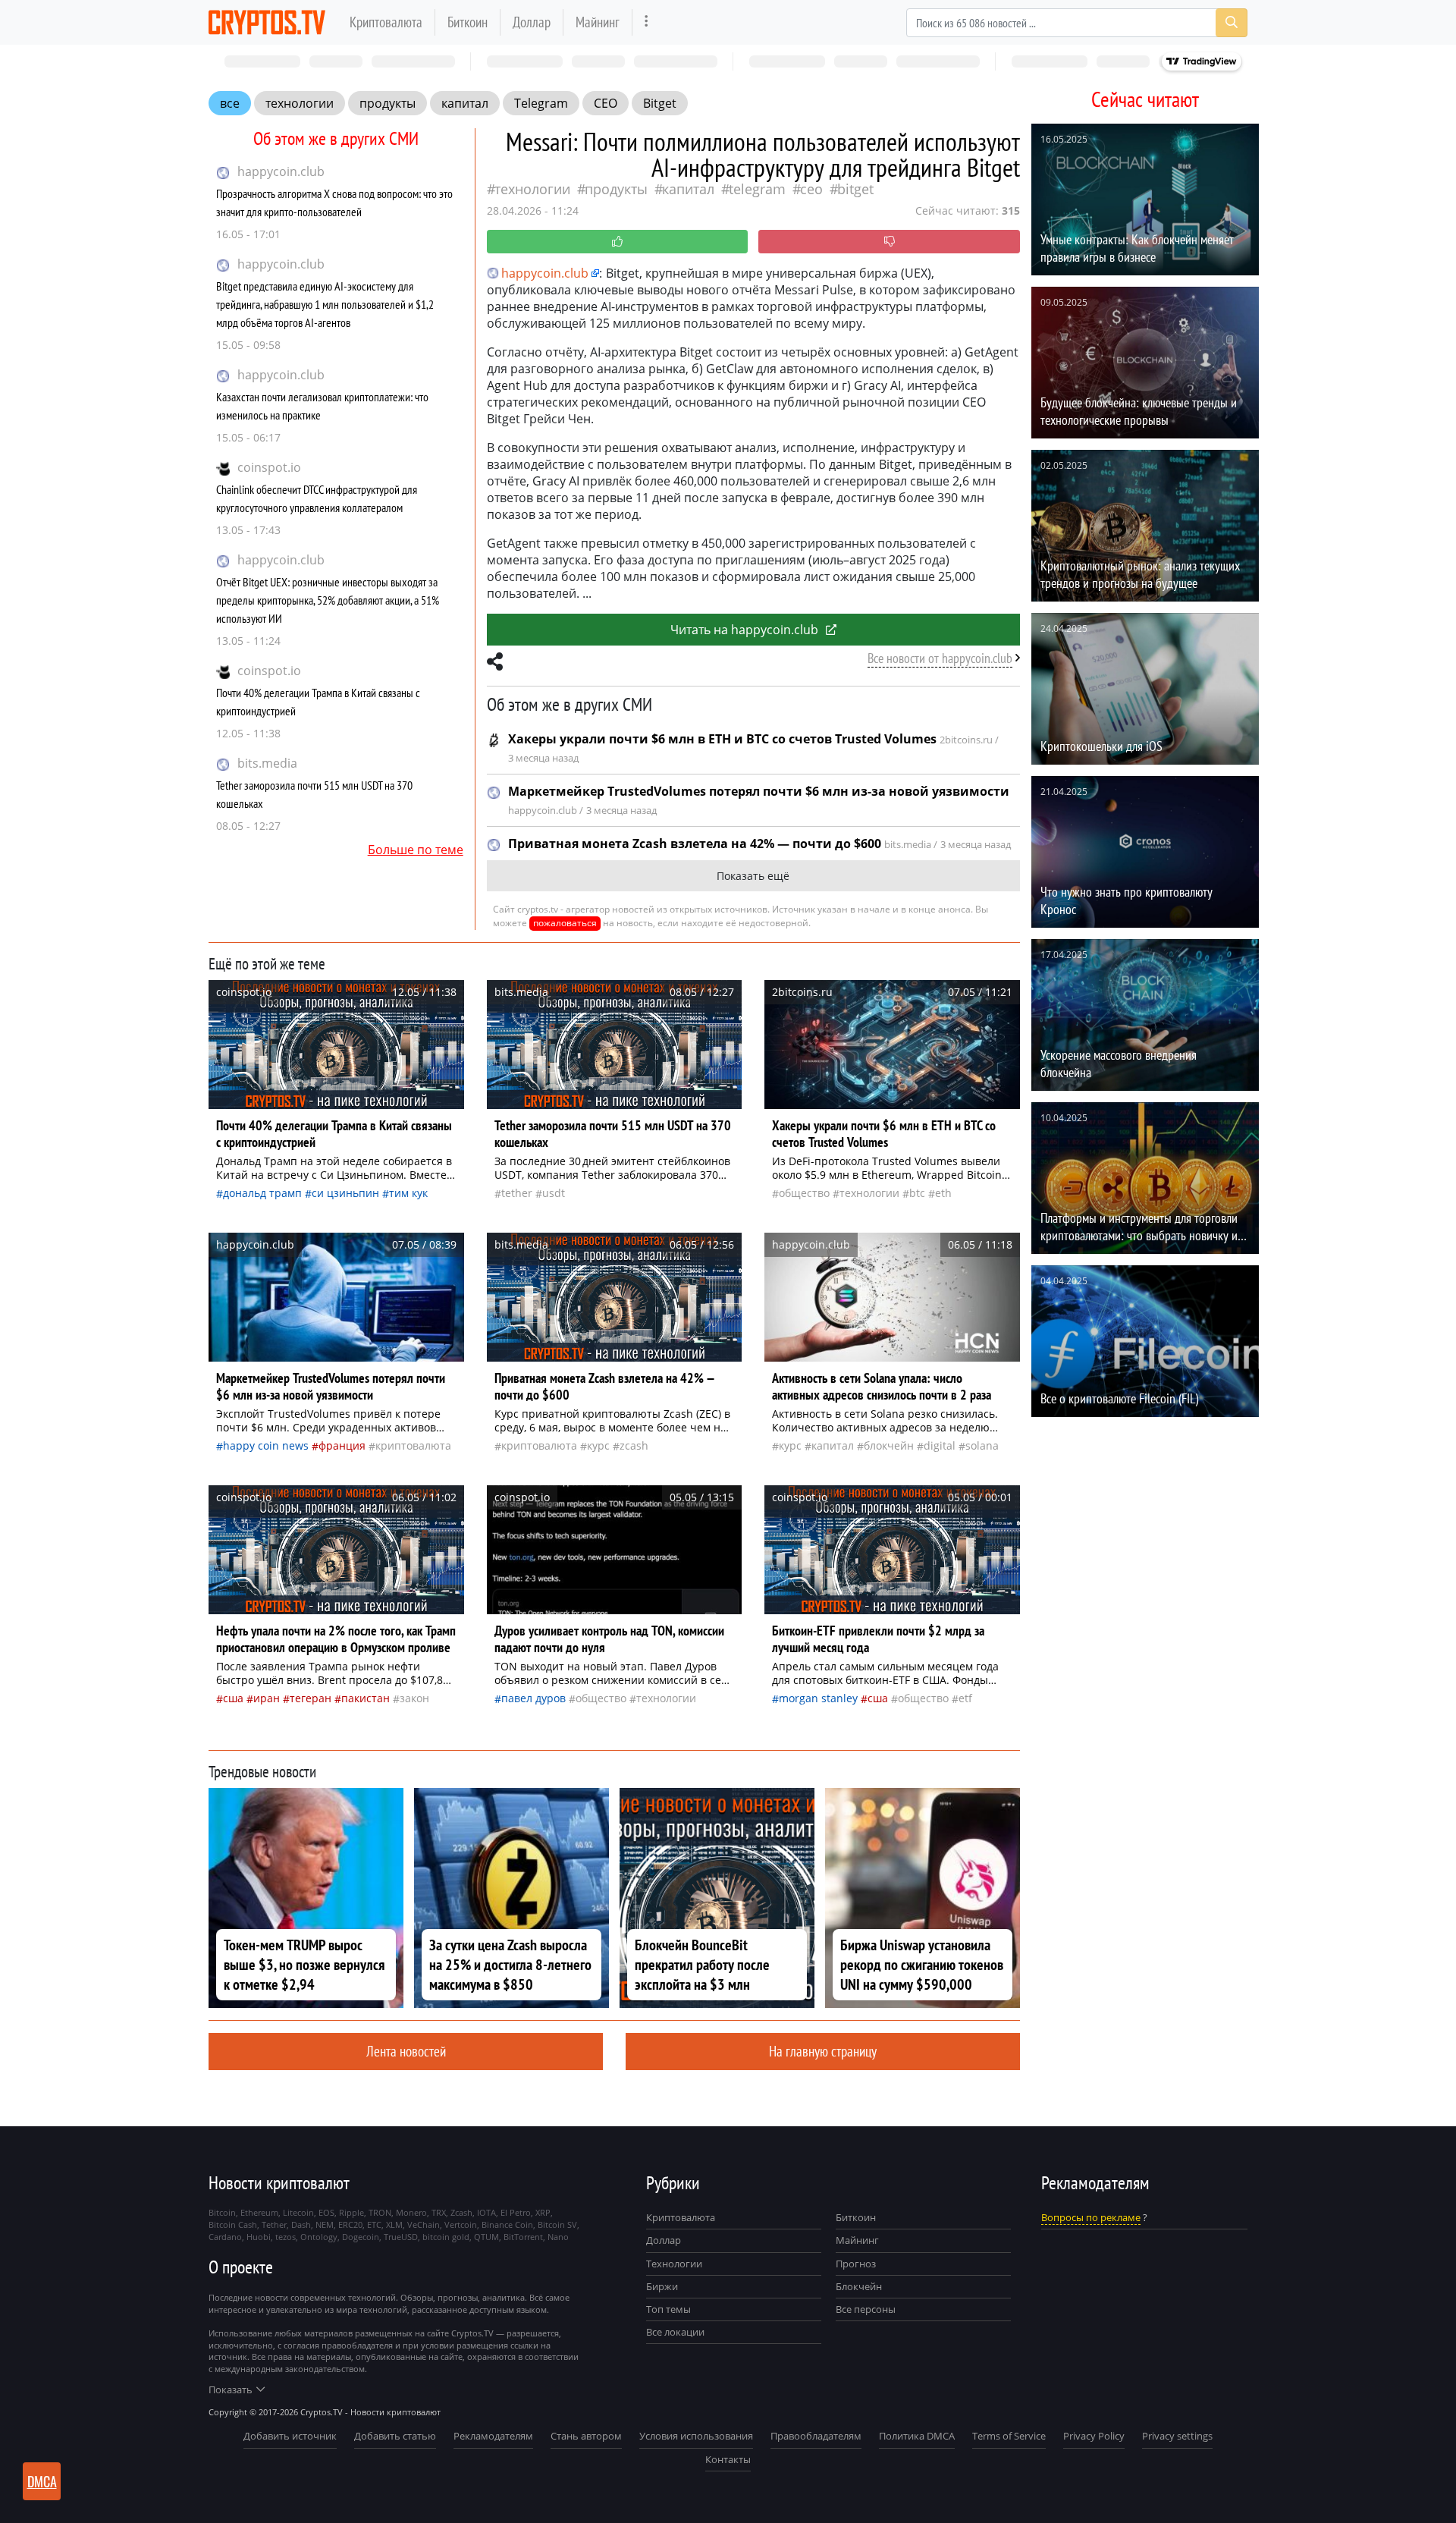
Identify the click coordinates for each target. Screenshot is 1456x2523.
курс (598, 1445)
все (230, 103)
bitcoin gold (446, 2237)
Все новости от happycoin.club (940, 658)
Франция (342, 1445)
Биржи (662, 2286)
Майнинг (598, 22)
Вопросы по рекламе (1091, 2217)
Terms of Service (1009, 2436)
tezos (286, 2237)
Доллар (532, 22)
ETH (943, 1193)
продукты (388, 103)
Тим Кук (408, 1193)
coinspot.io (269, 467)
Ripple (351, 2212)
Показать (231, 2389)
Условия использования (696, 2436)
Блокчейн (889, 1445)
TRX (439, 2212)
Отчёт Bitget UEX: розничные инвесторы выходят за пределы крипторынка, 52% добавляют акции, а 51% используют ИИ (328, 600)
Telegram (541, 103)
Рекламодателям (493, 2436)
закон (414, 1698)
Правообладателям (816, 2436)
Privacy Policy (1094, 2436)
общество (804, 1193)
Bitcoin (222, 2212)
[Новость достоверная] (618, 242)
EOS (326, 2212)
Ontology (319, 2237)
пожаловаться (565, 923)
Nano (558, 2237)
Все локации (675, 2332)
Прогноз (856, 2264)
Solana (982, 1445)
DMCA (42, 2481)
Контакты (728, 2459)
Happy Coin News (266, 1445)
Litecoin (298, 2212)
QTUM (486, 2237)
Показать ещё (753, 876)
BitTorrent (523, 2237)
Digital (940, 1445)
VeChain (424, 2225)
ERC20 (350, 2225)
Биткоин (468, 22)
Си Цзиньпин (345, 1193)
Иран (267, 1698)
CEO (606, 103)
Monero (411, 2212)
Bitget (660, 103)
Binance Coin (507, 2225)
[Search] (1232, 23)
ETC (374, 2225)
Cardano (225, 2237)
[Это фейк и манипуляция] (889, 242)
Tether (517, 1193)
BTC (917, 1193)
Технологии (674, 2264)
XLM (394, 2225)
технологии (300, 103)
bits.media (267, 763)
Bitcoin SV (557, 2225)
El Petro (516, 2212)
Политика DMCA (917, 2436)
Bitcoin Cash (233, 2225)
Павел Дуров (533, 1698)
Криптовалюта (386, 22)
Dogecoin (361, 2237)
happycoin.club (281, 171)
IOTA (486, 2212)
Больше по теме (416, 850)
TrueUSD (401, 2237)
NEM (325, 2225)
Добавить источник (290, 2436)
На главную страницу (823, 2051)
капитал (465, 103)
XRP (543, 2212)
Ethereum (259, 2212)
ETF (965, 1698)
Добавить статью (395, 2436)
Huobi (259, 2237)
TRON (380, 2212)
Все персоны (866, 2309)
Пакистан (366, 1698)
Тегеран (311, 1698)
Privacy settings (1177, 2436)
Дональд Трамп (262, 1193)
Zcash (634, 1445)
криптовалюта (413, 1445)
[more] (646, 22)
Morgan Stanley (818, 1698)
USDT (554, 1193)
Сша (233, 1698)
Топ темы (668, 2309)
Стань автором (586, 2436)
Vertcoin (461, 2225)
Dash (301, 2225)
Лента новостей (406, 2051)
